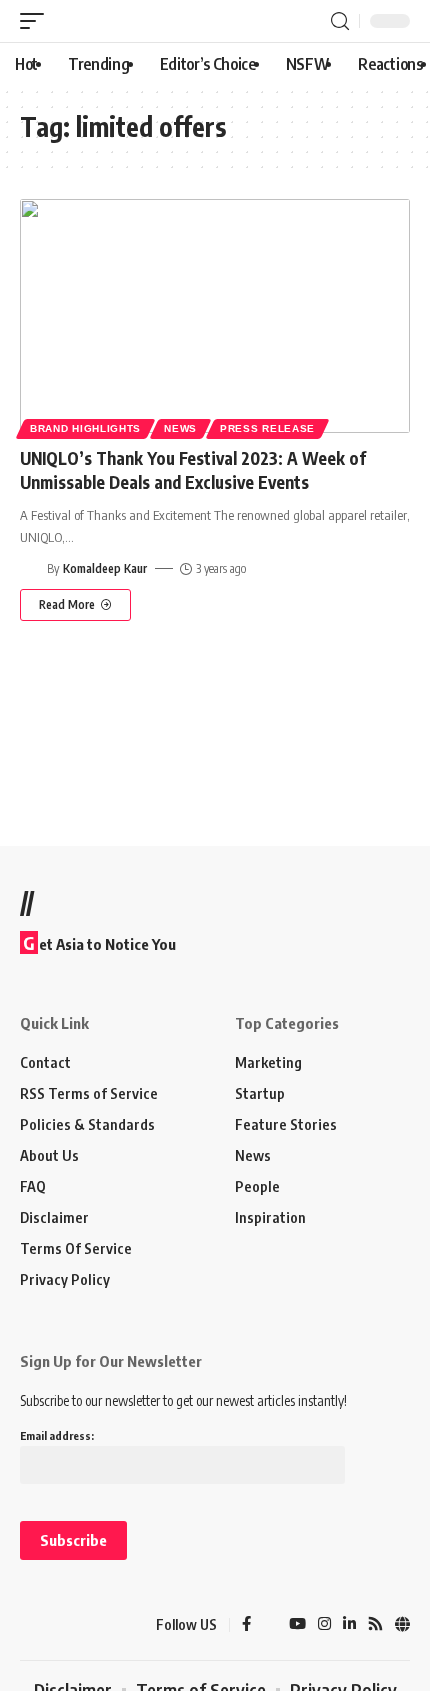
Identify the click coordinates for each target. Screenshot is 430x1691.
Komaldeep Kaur (105, 568)
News (180, 428)
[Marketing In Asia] (55, 1625)
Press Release (267, 428)
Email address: (57, 1435)
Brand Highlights (85, 428)
